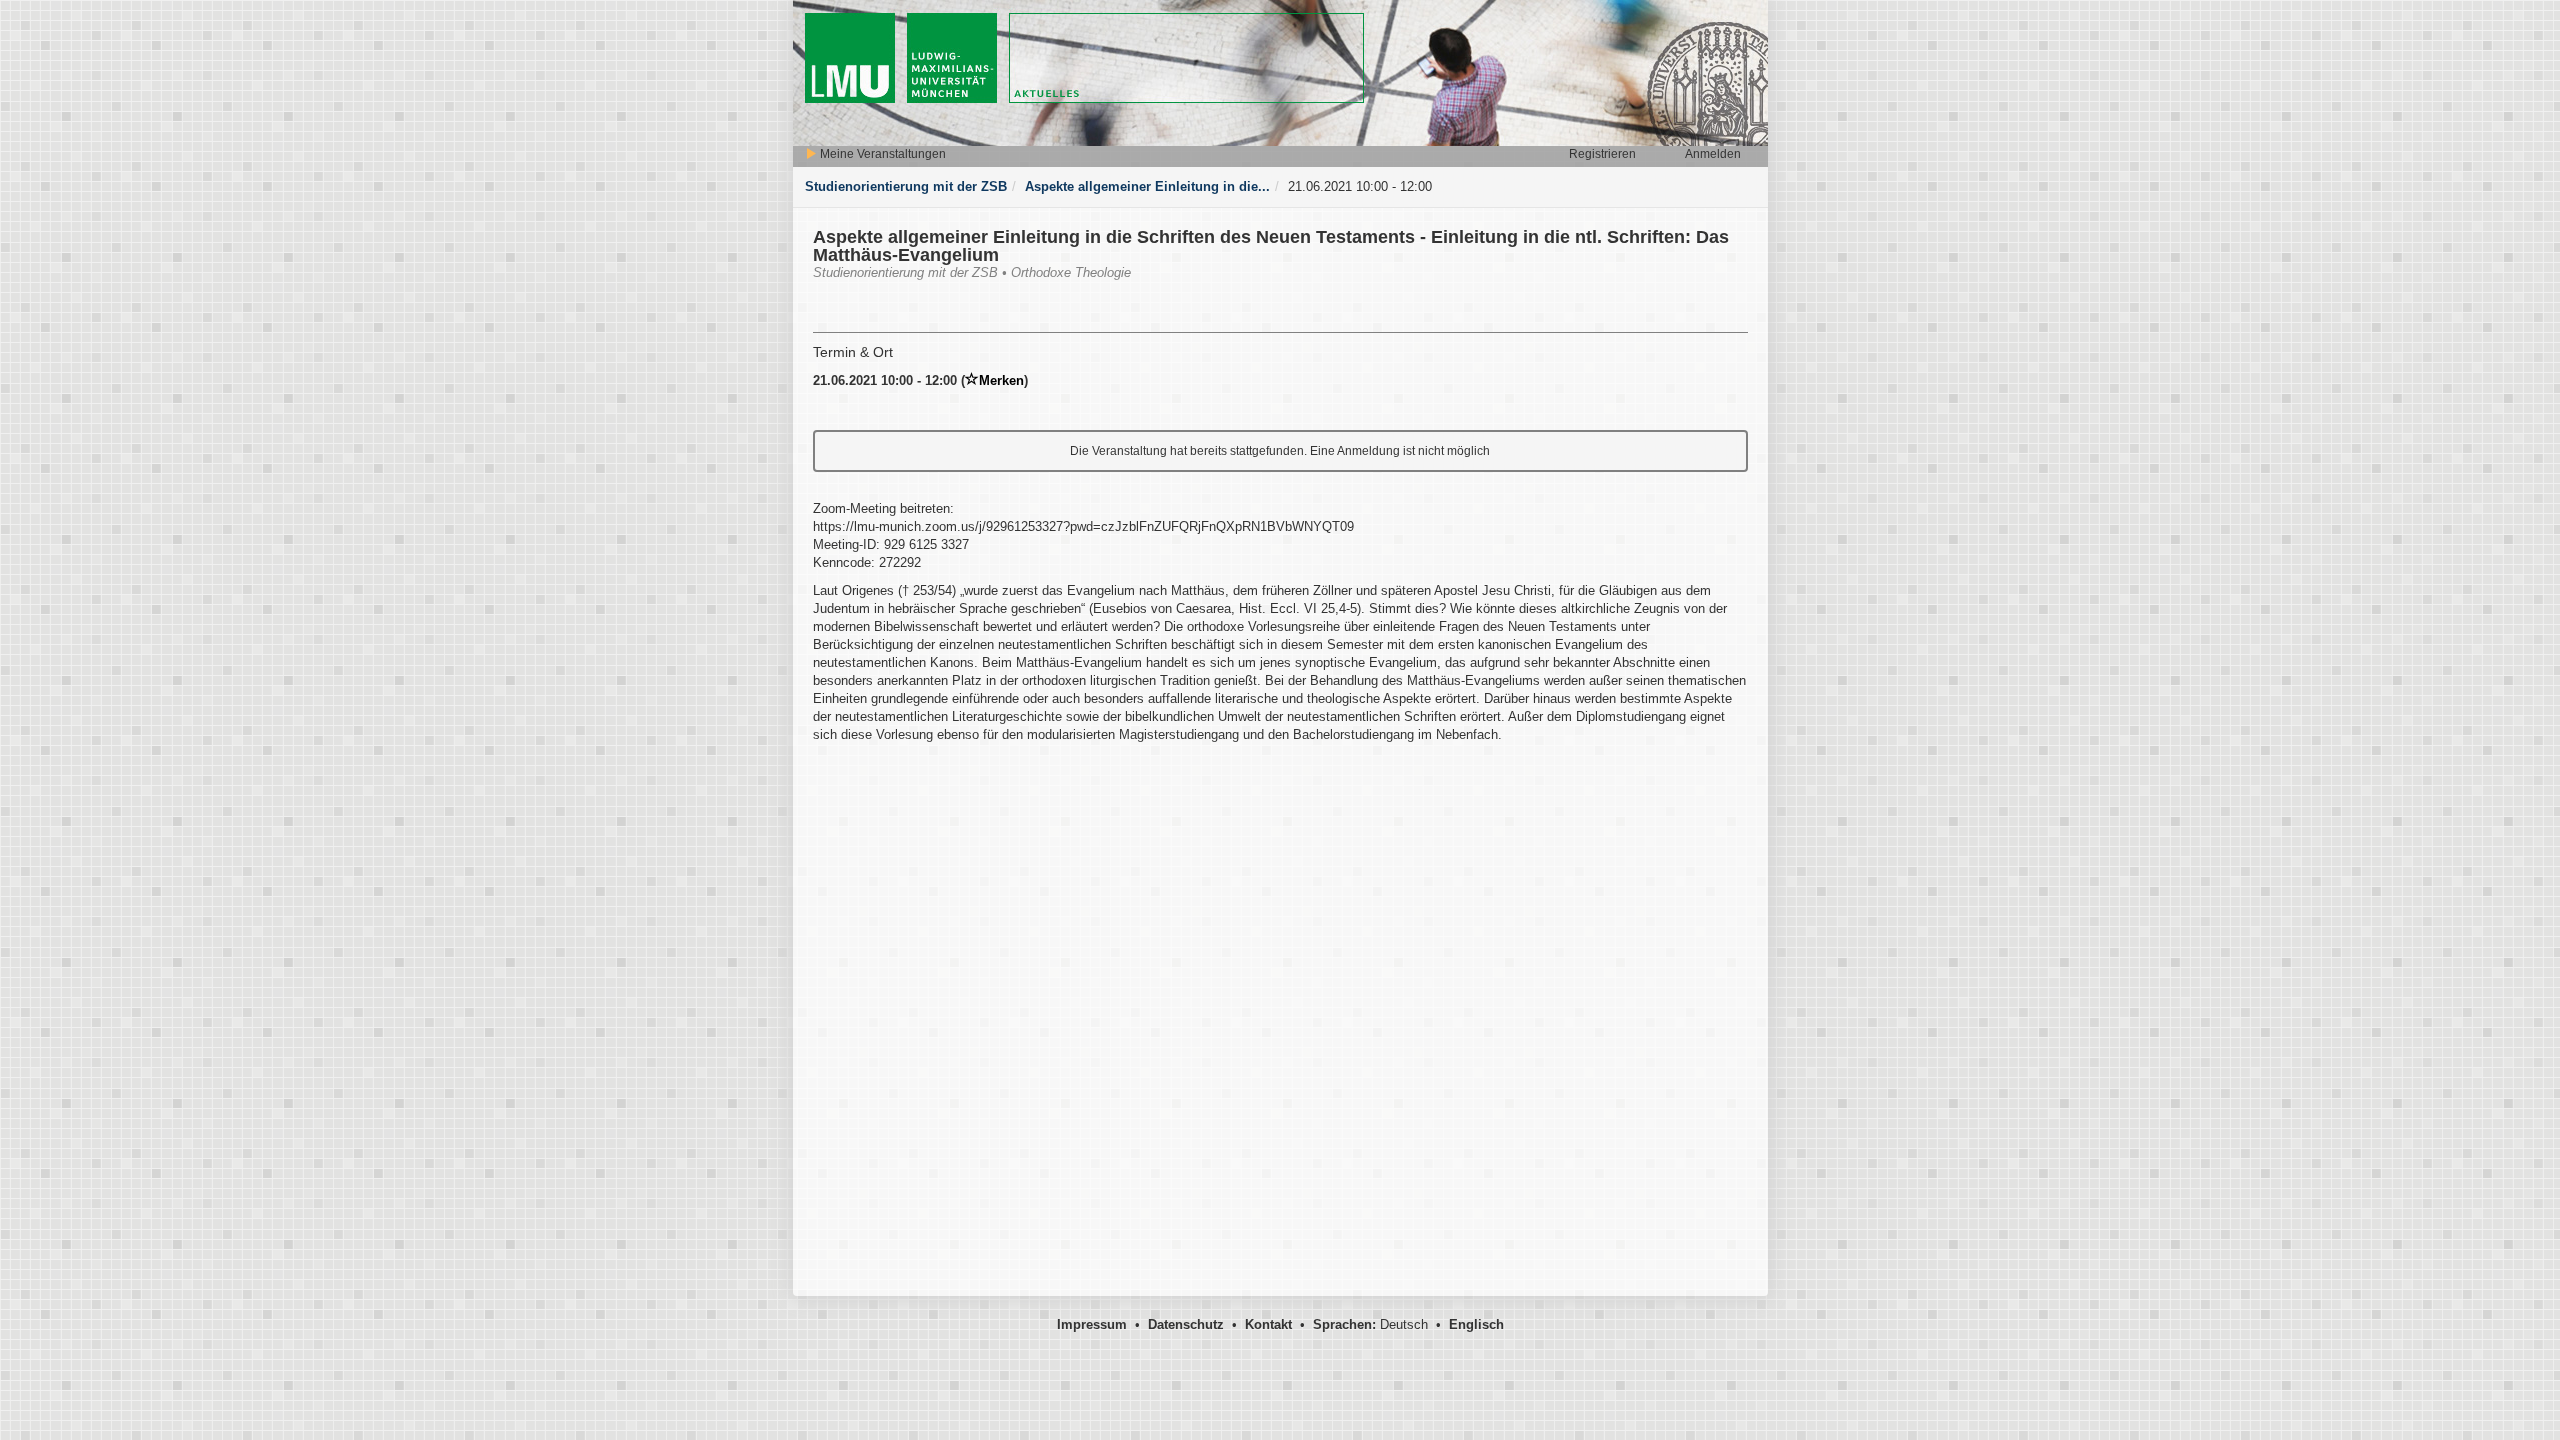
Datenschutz (1186, 1324)
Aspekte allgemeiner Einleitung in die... (1147, 186)
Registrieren (1602, 154)
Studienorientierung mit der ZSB (906, 186)
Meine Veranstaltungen (881, 154)
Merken (1001, 380)
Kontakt (1268, 1324)
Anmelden (1713, 154)
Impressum (1092, 1324)
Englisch (1476, 1324)
